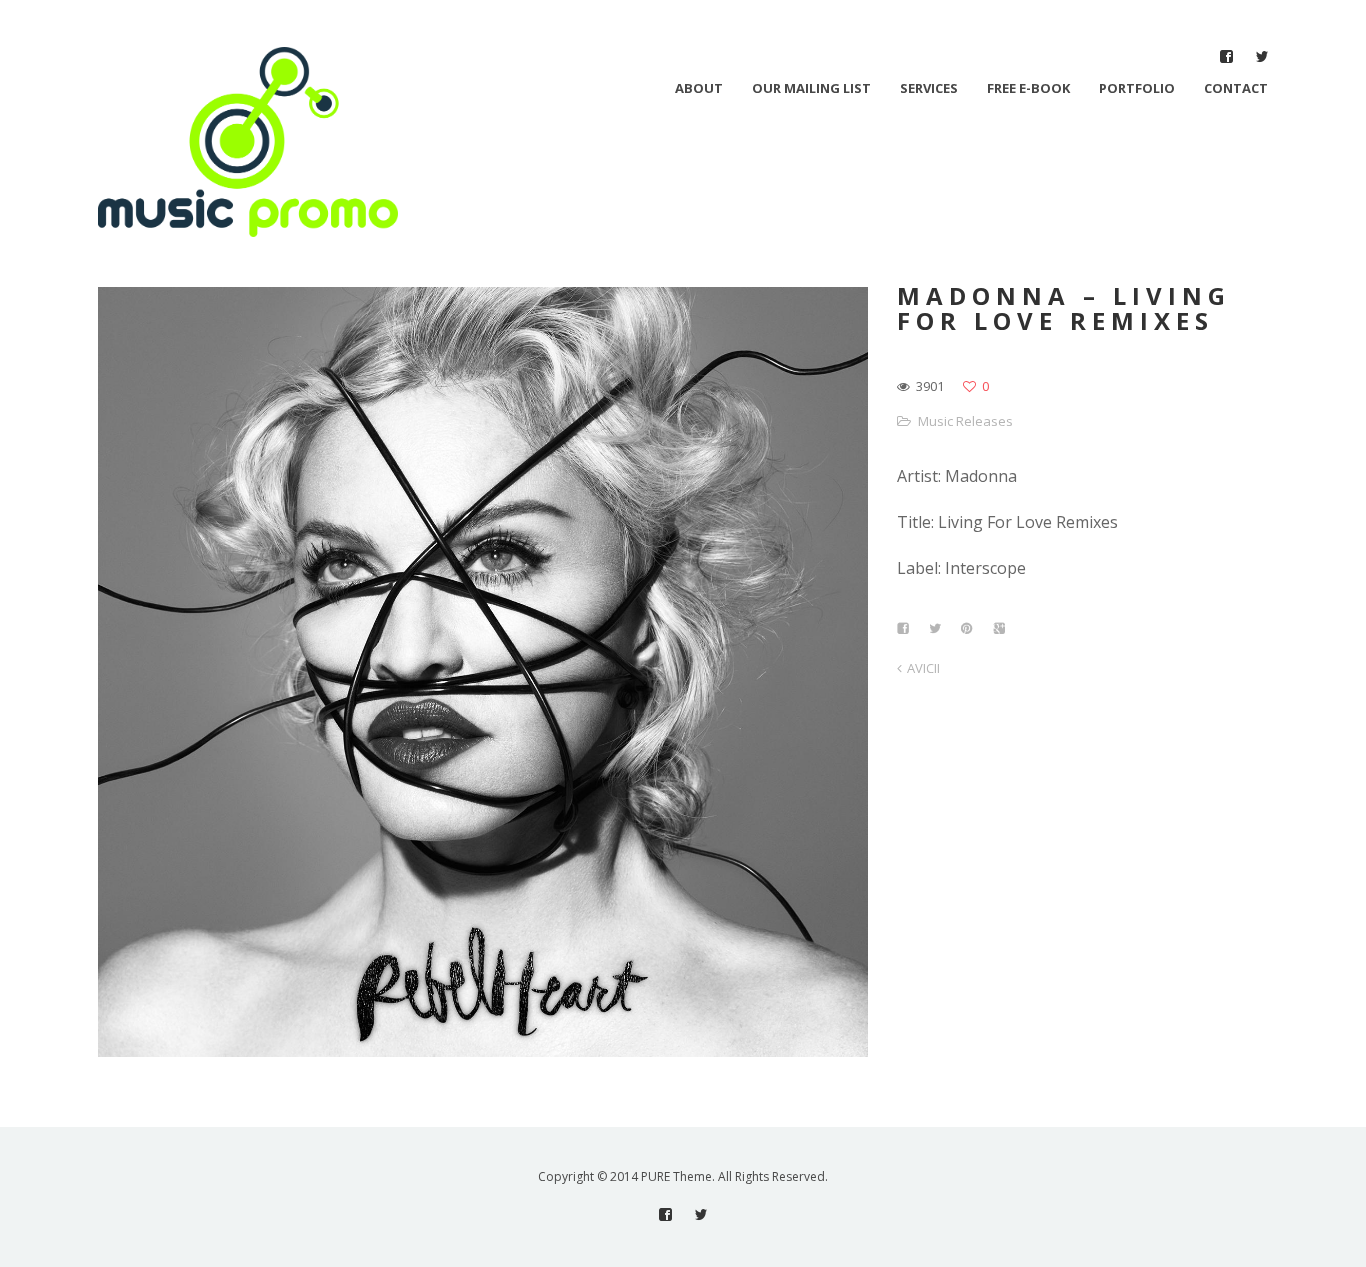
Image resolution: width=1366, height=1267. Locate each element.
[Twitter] (1261, 56)
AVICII (923, 668)
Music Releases (965, 421)
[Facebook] (1226, 56)
